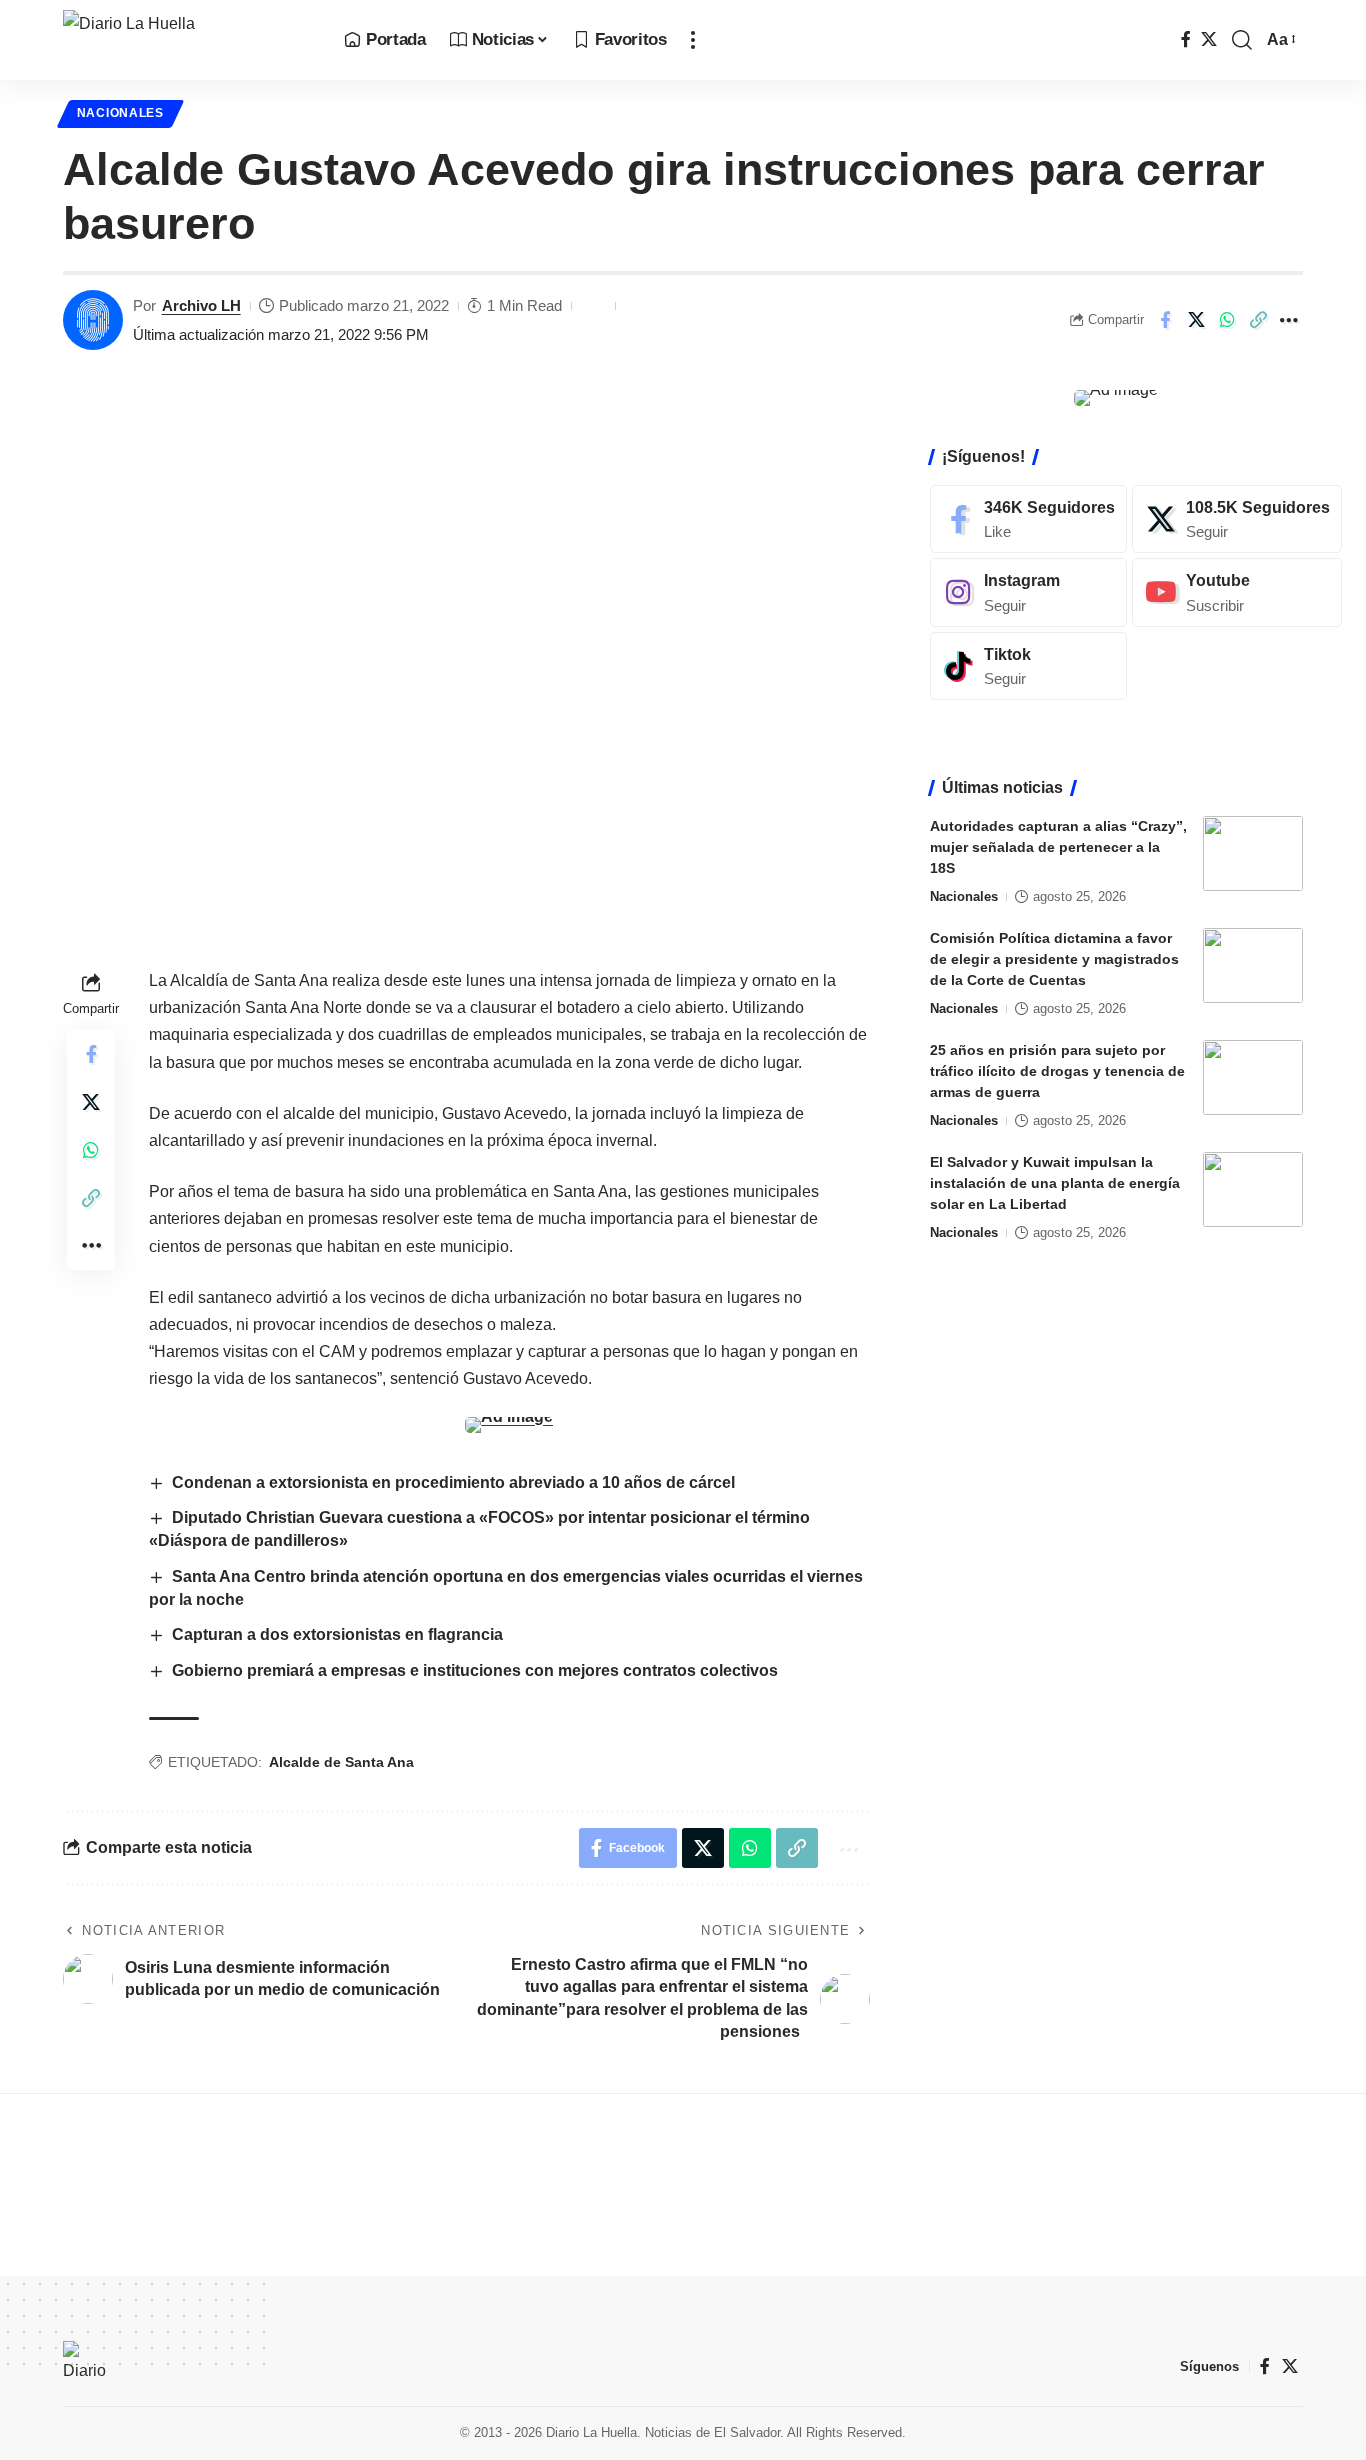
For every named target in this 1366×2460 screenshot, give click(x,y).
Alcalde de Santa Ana (341, 1762)
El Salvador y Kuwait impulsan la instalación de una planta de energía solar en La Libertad (1055, 1183)
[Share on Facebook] (1165, 320)
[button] (693, 40)
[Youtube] (1237, 592)
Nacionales (120, 113)
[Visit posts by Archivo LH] (93, 320)
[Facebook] (1186, 39)
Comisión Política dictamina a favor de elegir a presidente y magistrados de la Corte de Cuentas (1054, 959)
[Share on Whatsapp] (1227, 320)
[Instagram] (1028, 592)
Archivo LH (201, 305)
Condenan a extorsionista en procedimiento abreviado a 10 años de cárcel (453, 1482)
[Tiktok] (1028, 666)
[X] (1209, 39)
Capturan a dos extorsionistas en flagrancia (337, 1634)
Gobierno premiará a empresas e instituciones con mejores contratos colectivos (475, 1670)
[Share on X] (1196, 320)
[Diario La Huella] (187, 40)
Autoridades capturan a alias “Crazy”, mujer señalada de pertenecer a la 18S (1058, 847)
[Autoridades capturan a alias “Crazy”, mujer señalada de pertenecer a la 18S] (1253, 853)
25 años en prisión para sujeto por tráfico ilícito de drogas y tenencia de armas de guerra (1057, 1071)
